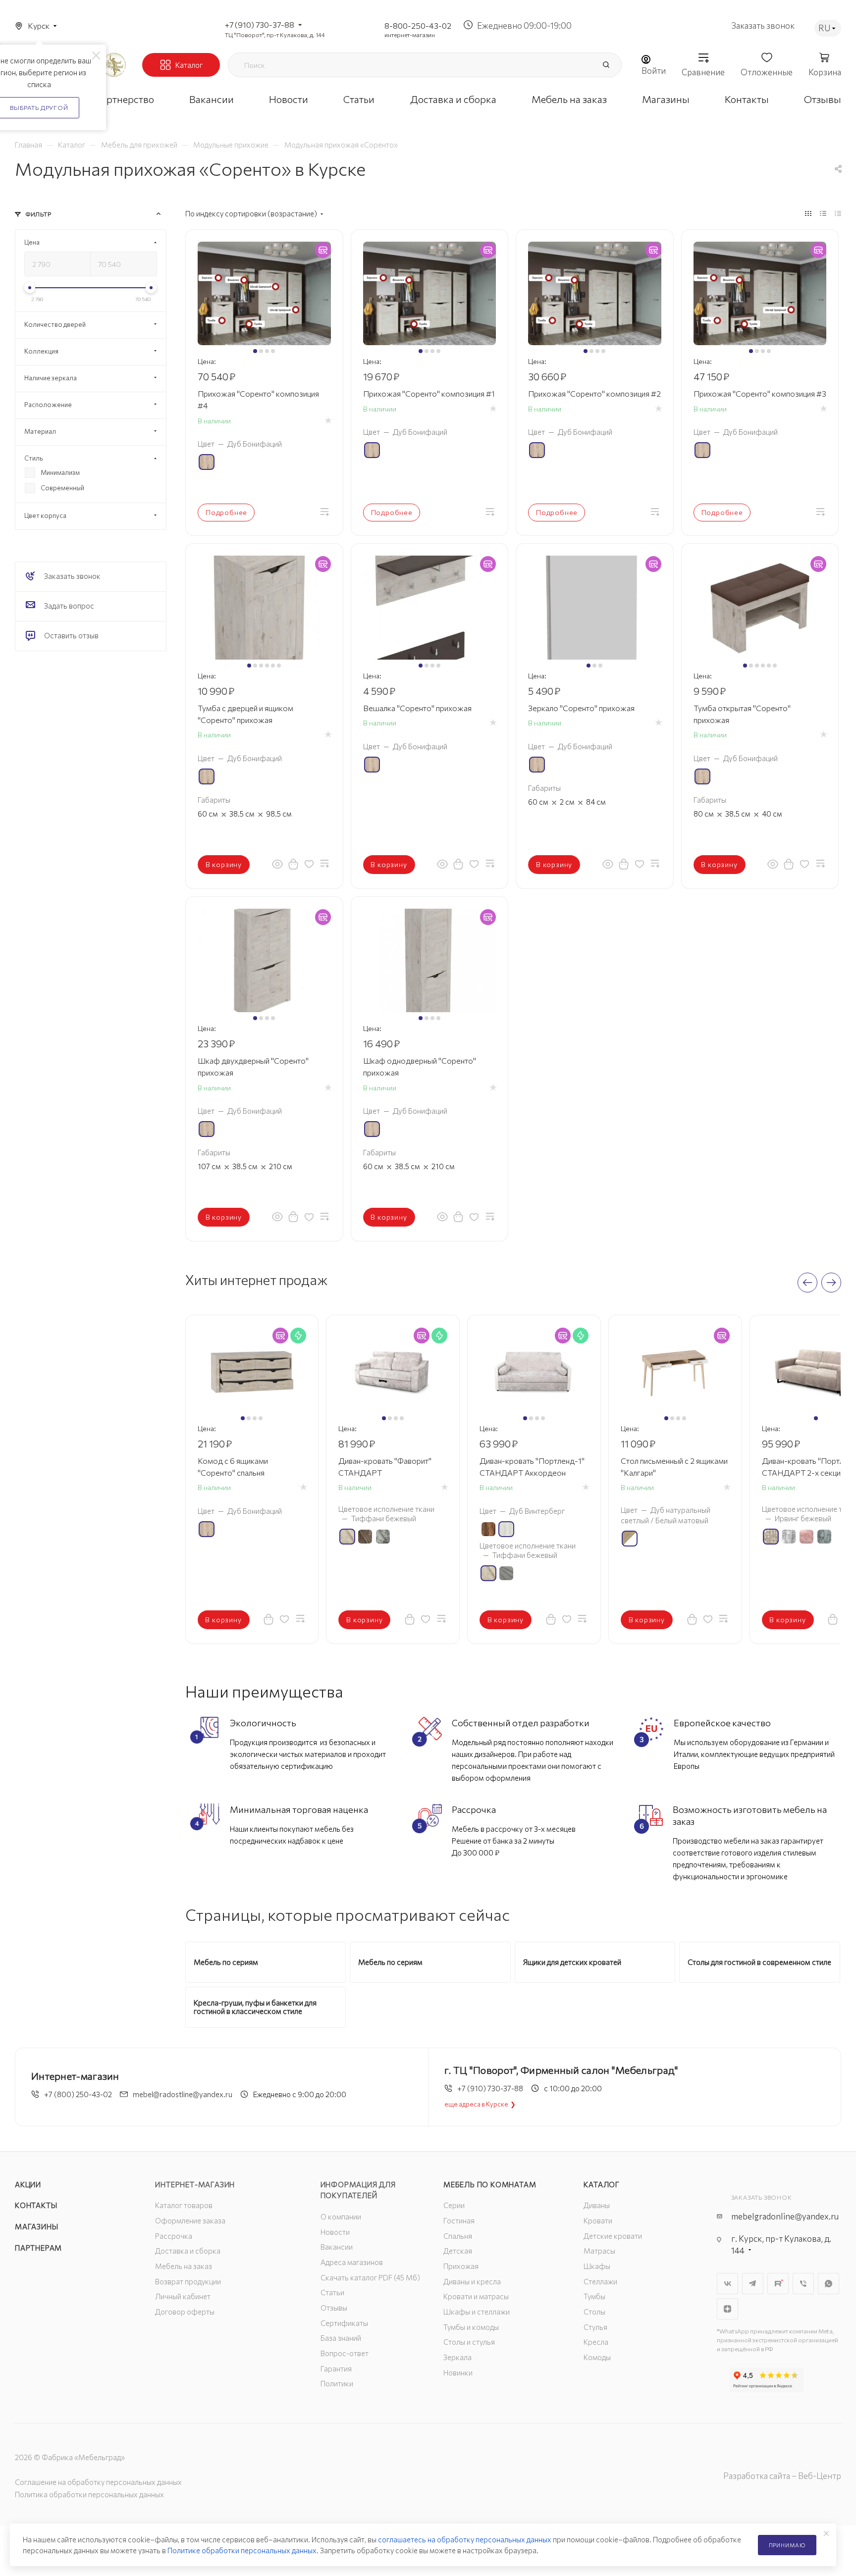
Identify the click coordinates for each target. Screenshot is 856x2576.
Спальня (458, 2236)
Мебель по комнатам (490, 2184)
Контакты (36, 2205)
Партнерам (38, 2248)
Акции (28, 2184)
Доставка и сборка (188, 2251)
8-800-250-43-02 (418, 26)
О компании (341, 2216)
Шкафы (597, 2266)
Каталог (602, 2184)
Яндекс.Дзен (727, 2309)
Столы (594, 2312)
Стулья (595, 2327)
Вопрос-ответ (345, 2353)
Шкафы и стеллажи (477, 2312)
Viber (803, 2284)
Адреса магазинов (352, 2262)
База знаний (341, 2338)
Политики (337, 2383)
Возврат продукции (188, 2281)
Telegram (753, 2284)
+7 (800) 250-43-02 (78, 2094)
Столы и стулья (469, 2342)
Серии (454, 2205)
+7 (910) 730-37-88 (260, 25)
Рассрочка (174, 2236)
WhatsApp (829, 2284)
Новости (335, 2232)
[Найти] (606, 65)
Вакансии (337, 2247)
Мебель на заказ (184, 2266)
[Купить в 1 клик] (293, 864)
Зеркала (457, 2357)
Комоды (597, 2357)
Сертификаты (344, 2323)
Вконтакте (727, 2284)
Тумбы (594, 2296)
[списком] (823, 213)
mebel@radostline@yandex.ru (183, 2094)
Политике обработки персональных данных (242, 2550)
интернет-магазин (410, 35)
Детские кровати (613, 2236)
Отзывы (334, 2308)
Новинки (458, 2372)
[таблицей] (838, 213)
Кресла (596, 2342)
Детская (458, 2251)
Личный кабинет (183, 2296)
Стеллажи (600, 2281)
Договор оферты (185, 2312)
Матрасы (599, 2251)
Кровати (598, 2220)
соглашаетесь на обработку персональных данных (465, 2539)
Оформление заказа (190, 2220)
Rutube (778, 2284)
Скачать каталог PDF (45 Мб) (370, 2277)
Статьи (332, 2292)
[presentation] (807, 1283)
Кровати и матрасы (476, 2296)
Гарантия (336, 2369)
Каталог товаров (184, 2205)
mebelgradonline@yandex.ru (785, 2216)
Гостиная (459, 2220)
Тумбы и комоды (471, 2327)
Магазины (36, 2226)
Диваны (597, 2205)
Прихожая (461, 2266)
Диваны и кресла (472, 2281)
